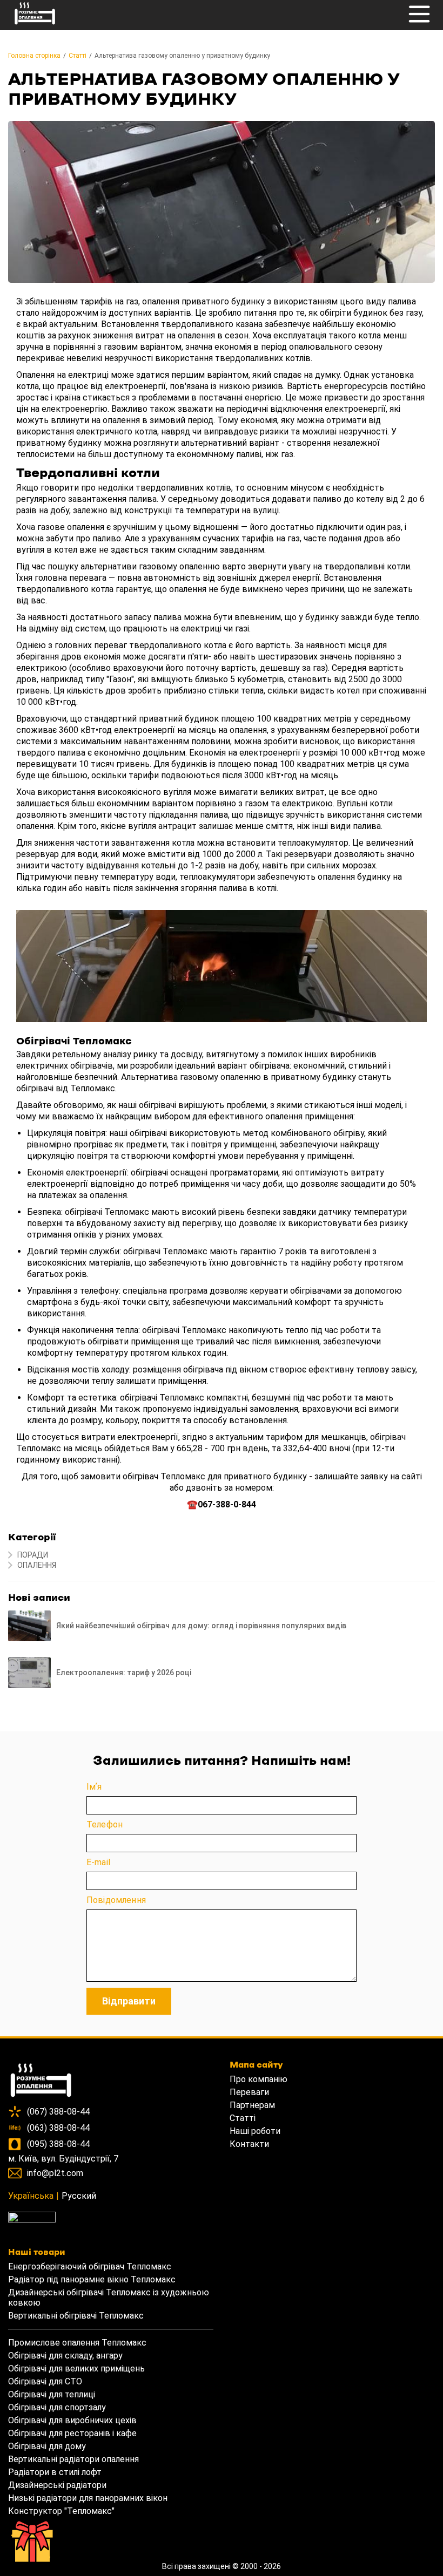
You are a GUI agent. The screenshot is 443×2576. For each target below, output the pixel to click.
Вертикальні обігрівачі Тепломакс (76, 2316)
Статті (78, 56)
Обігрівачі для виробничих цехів (72, 2420)
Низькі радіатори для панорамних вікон (88, 2498)
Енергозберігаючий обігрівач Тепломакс (90, 2266)
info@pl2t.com (55, 2173)
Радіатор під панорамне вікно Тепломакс (92, 2279)
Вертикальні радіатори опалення (73, 2459)
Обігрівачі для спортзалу (57, 2407)
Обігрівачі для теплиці (52, 2394)
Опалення (37, 1565)
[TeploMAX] (111, 2081)
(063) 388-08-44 (58, 2128)
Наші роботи (255, 2131)
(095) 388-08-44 (58, 2144)
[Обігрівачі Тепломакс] (35, 25)
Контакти (249, 2144)
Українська (31, 2196)
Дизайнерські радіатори (57, 2485)
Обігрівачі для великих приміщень (76, 2368)
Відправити (129, 2001)
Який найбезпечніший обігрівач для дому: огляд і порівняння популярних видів (201, 1626)
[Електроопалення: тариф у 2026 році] (29, 1673)
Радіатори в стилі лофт (55, 2472)
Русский (79, 2196)
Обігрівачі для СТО (45, 2381)
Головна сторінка (34, 56)
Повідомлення (116, 1900)
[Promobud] (111, 2220)
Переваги (249, 2092)
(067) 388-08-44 (58, 2112)
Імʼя (94, 1787)
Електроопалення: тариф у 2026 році (124, 1673)
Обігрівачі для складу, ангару (65, 2356)
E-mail (98, 1862)
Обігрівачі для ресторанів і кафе (72, 2433)
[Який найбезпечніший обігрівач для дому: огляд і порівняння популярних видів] (29, 1626)
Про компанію (259, 2079)
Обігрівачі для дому (47, 2446)
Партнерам (252, 2105)
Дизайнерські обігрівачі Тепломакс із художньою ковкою (109, 2298)
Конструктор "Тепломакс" (61, 2511)
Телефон (105, 1824)
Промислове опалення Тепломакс (77, 2343)
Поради (33, 1555)
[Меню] (419, 20)
